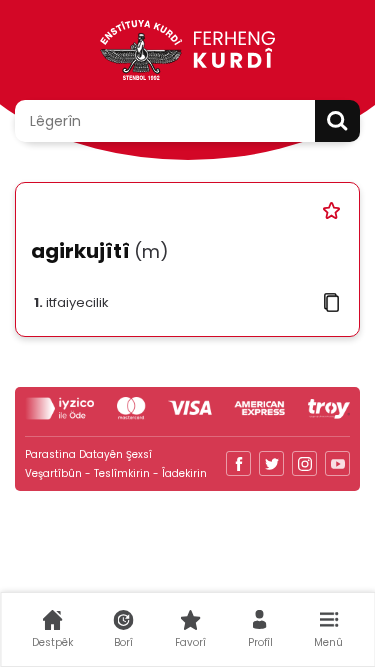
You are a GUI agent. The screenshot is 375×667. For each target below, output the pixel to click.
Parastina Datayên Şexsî (88, 454)
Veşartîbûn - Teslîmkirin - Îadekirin (116, 473)
